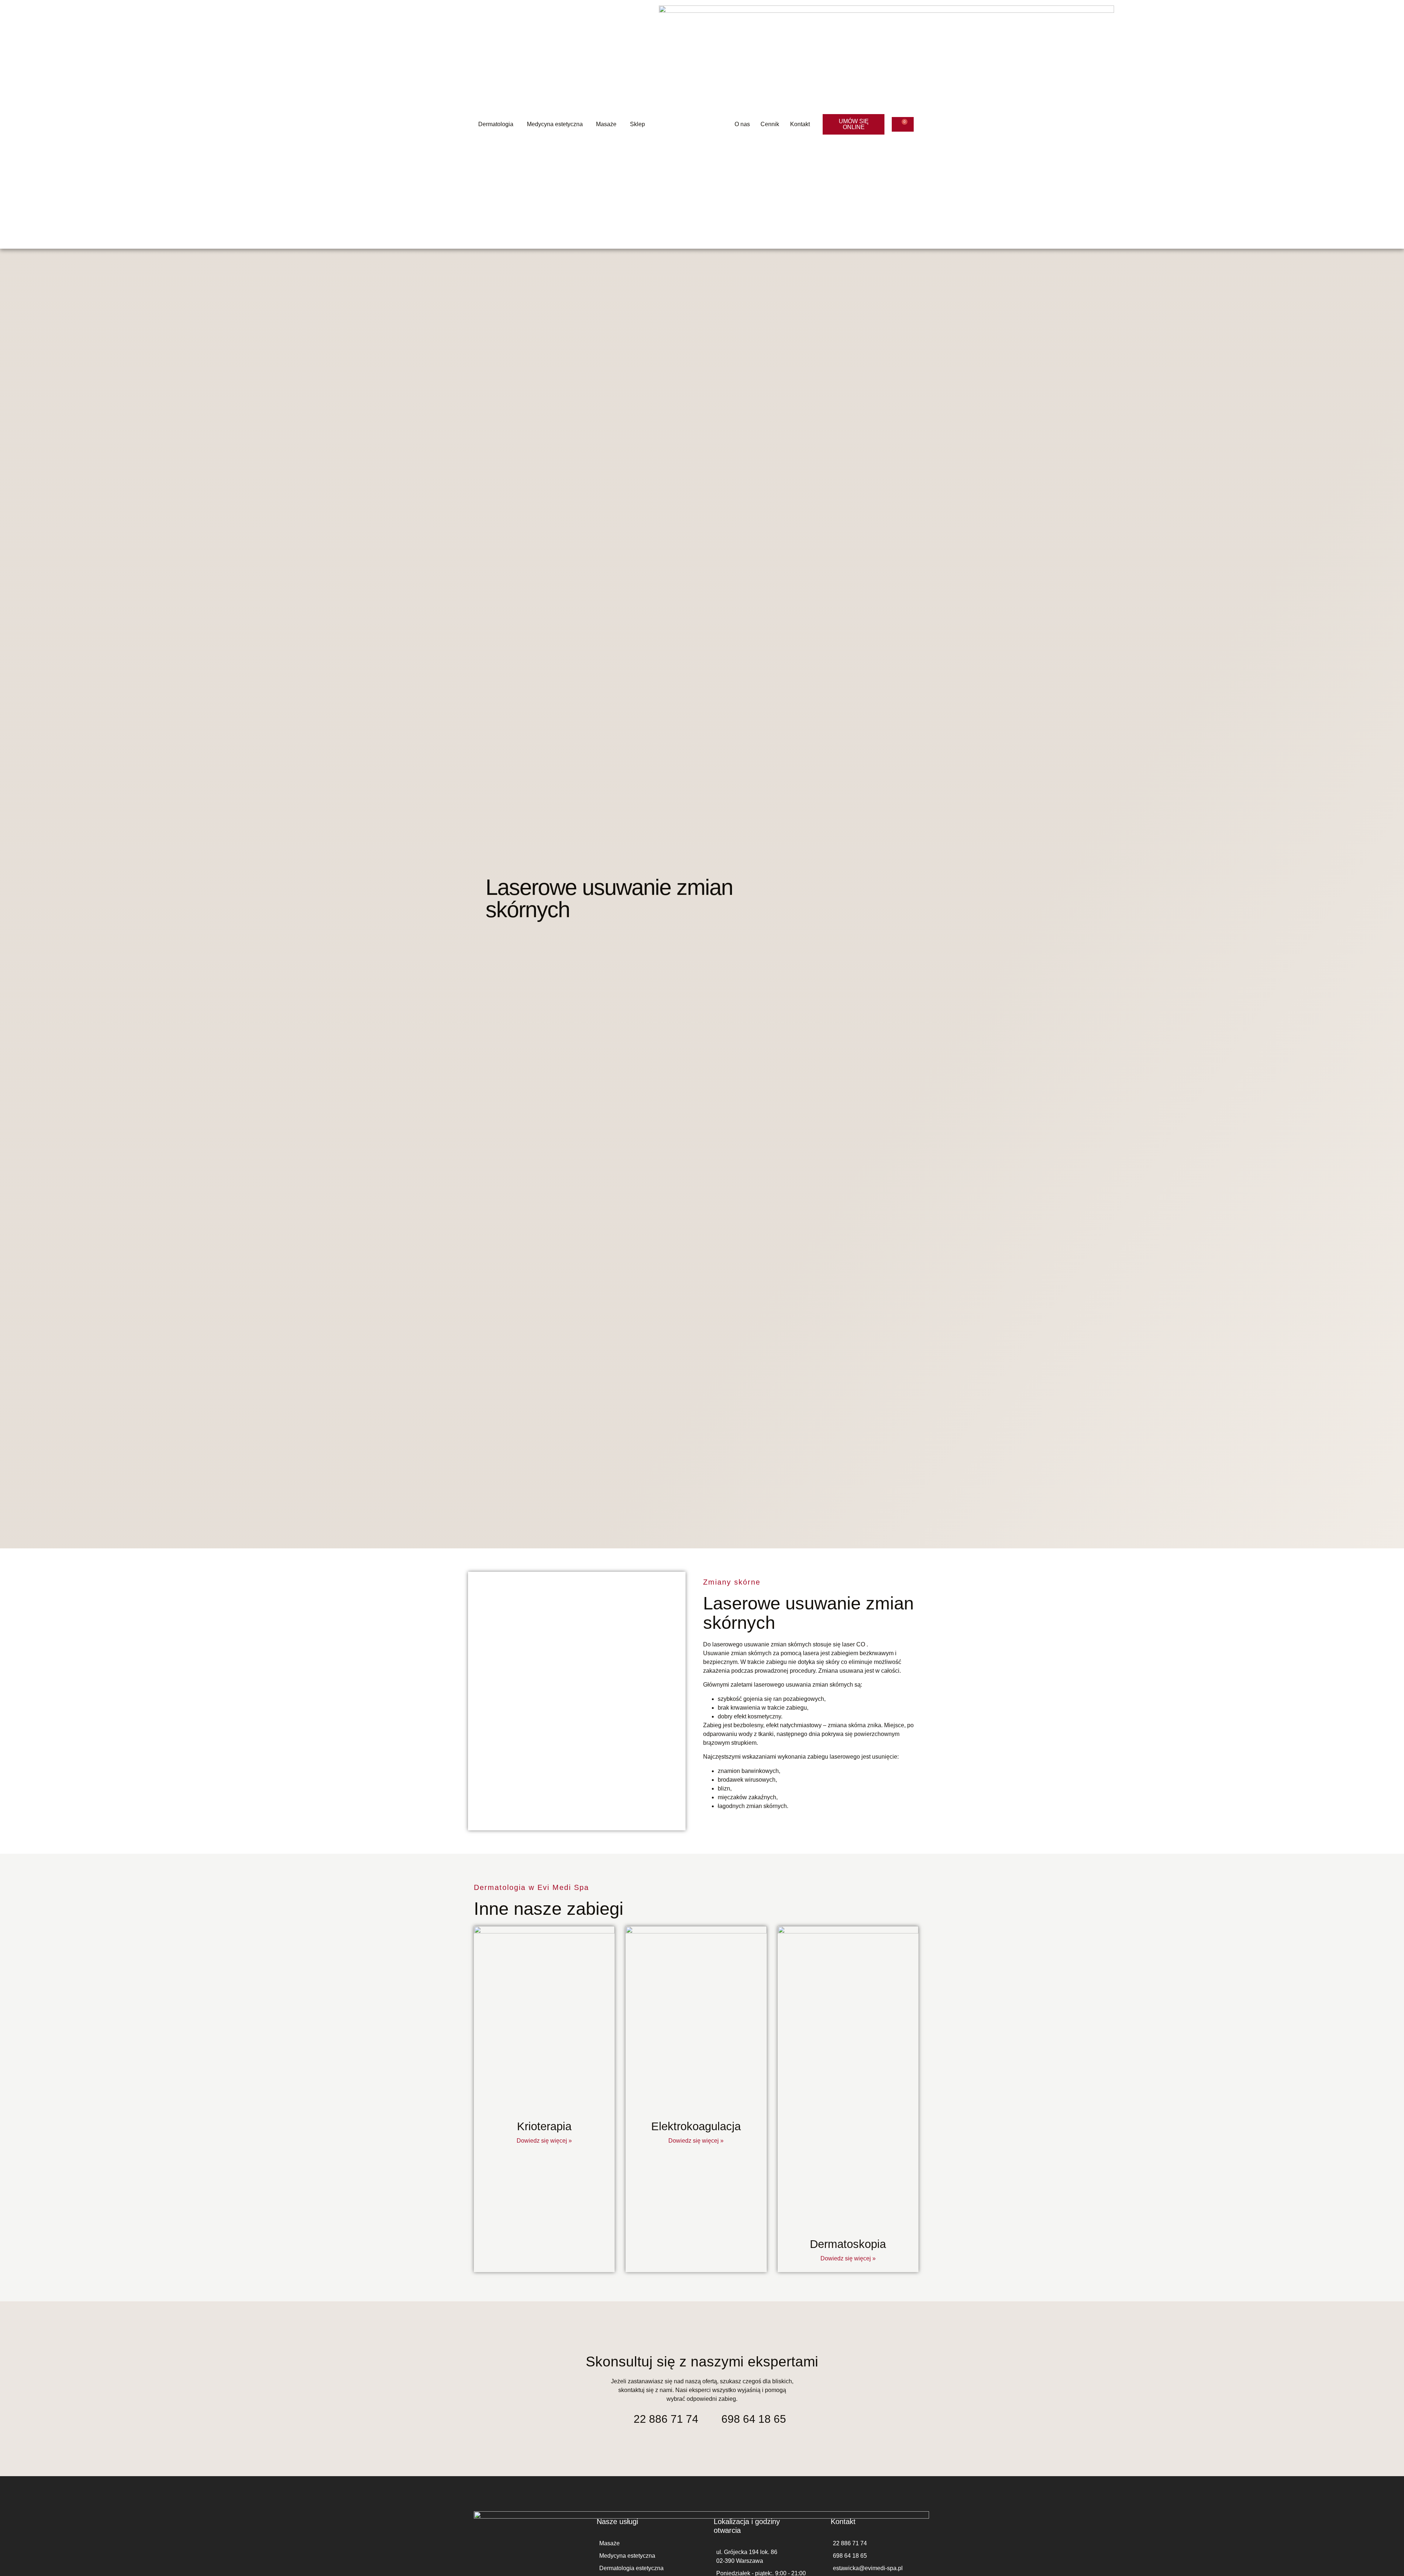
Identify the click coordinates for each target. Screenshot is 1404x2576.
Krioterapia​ (544, 2126)
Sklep (637, 124)
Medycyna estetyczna (555, 124)
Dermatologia (496, 124)
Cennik (770, 124)
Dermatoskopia (848, 2244)
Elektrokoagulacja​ (696, 2126)
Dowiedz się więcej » (544, 2141)
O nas (742, 124)
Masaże (606, 124)
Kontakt (800, 124)
